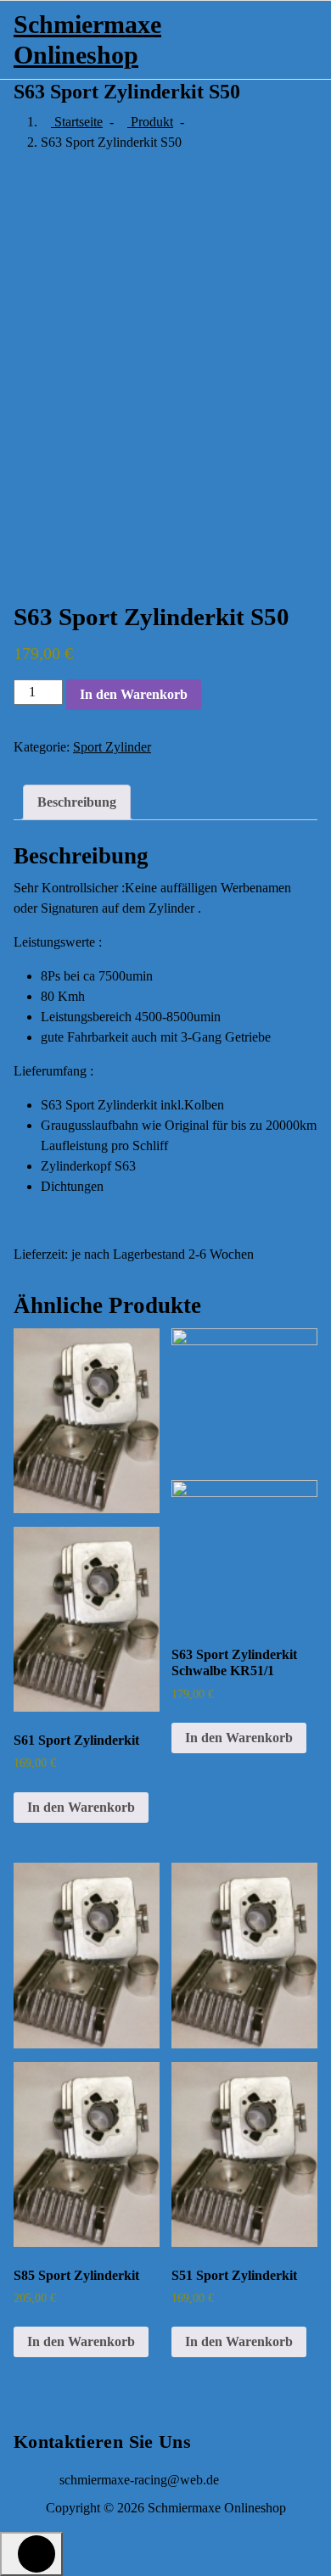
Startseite (77, 122)
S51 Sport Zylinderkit (234, 2275)
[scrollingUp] (31, 2554)
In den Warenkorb (134, 694)
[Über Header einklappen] (300, 37)
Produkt (150, 122)
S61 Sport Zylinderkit (76, 1740)
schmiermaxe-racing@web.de (139, 2480)
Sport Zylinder (112, 747)
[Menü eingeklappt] (256, 40)
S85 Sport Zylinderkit (76, 2275)
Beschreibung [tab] (77, 802)
